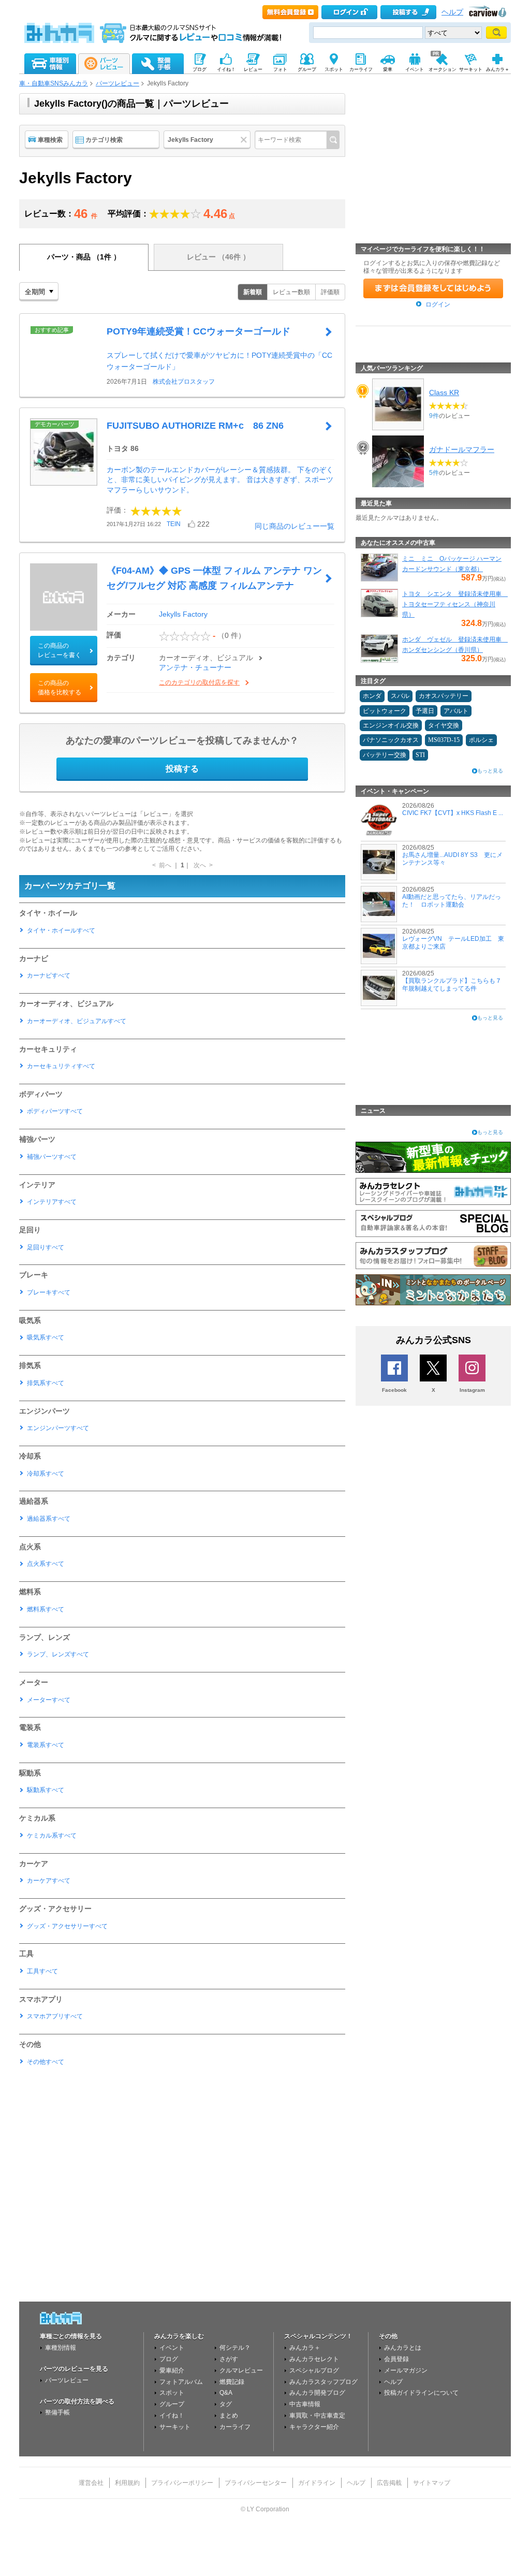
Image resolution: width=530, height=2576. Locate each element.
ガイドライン (317, 2483)
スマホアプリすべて (55, 2016)
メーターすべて (49, 1700)
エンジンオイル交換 (391, 725)
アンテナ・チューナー (195, 667)
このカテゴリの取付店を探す (199, 682)
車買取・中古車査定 (317, 2415)
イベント (172, 2348)
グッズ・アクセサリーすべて (67, 1926)
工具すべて (42, 1971)
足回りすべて (46, 1247)
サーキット (175, 2427)
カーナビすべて (49, 976)
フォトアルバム (181, 2382)
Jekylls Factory (183, 614)
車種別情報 (61, 2348)
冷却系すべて (46, 1474)
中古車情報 (305, 2404)
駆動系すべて (46, 1790)
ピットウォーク (385, 711)
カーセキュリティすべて (61, 1066)
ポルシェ (481, 740)
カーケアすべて (49, 1881)
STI (420, 755)
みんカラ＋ (305, 2348)
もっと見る (490, 771)
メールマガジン (406, 2370)
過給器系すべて (49, 1519)
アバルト (456, 711)
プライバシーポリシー (182, 2483)
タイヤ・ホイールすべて (61, 930)
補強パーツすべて (52, 1157)
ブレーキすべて (49, 1292)
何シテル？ (235, 2348)
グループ (172, 2404)
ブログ (169, 2359)
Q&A (226, 2393)
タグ (226, 2404)
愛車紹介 (172, 2370)
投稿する (182, 769)
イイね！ (172, 2415)
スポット (172, 2393)
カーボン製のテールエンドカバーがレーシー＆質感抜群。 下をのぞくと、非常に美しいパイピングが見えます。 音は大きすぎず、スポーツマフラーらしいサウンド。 (220, 480)
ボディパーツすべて (55, 1111)
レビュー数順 (291, 292)
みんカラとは (403, 2348)
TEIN (174, 524)
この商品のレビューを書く (60, 650)
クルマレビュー (241, 2370)
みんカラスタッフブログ (323, 2382)
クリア (245, 140)
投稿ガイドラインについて (421, 2393)
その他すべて (46, 2062)
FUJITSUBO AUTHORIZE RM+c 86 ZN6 (195, 426)
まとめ (229, 2415)
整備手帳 (57, 2412)
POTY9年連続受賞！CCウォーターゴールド (198, 331)
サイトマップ (432, 2483)
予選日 (425, 711)
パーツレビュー (117, 83)
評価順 (330, 292)
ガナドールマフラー (462, 449)
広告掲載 (389, 2483)
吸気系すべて (46, 1337)
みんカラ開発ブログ (317, 2393)
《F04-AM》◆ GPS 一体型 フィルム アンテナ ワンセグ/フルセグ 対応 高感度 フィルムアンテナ (214, 578)
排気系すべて (46, 1383)
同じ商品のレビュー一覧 (295, 526)
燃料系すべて (46, 1609)
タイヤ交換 (444, 725)
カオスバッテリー (444, 696)
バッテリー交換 (385, 755)
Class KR (444, 392)
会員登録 (396, 2359)
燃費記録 (232, 2382)
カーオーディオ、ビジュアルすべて (77, 1021)
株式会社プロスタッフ (184, 382)
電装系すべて (46, 1745)
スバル (400, 696)
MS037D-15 (444, 740)
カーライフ (235, 2427)
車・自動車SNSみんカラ (54, 83)
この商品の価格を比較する (60, 688)
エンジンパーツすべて (58, 1428)
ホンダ (372, 696)
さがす (229, 2359)
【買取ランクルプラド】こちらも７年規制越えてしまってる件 (452, 984)
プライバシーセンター (256, 2483)
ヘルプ (452, 12)
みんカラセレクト (314, 2359)
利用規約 (127, 2483)
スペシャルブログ (314, 2370)
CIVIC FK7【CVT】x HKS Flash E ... (453, 813)
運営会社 (91, 2483)
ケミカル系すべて (52, 1836)
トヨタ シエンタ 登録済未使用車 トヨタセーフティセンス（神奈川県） (455, 604)
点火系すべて (46, 1564)
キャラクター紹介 (314, 2427)
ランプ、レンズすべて (58, 1654)
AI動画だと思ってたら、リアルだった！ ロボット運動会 (452, 900)
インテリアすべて (52, 1202)
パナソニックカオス (391, 740)
